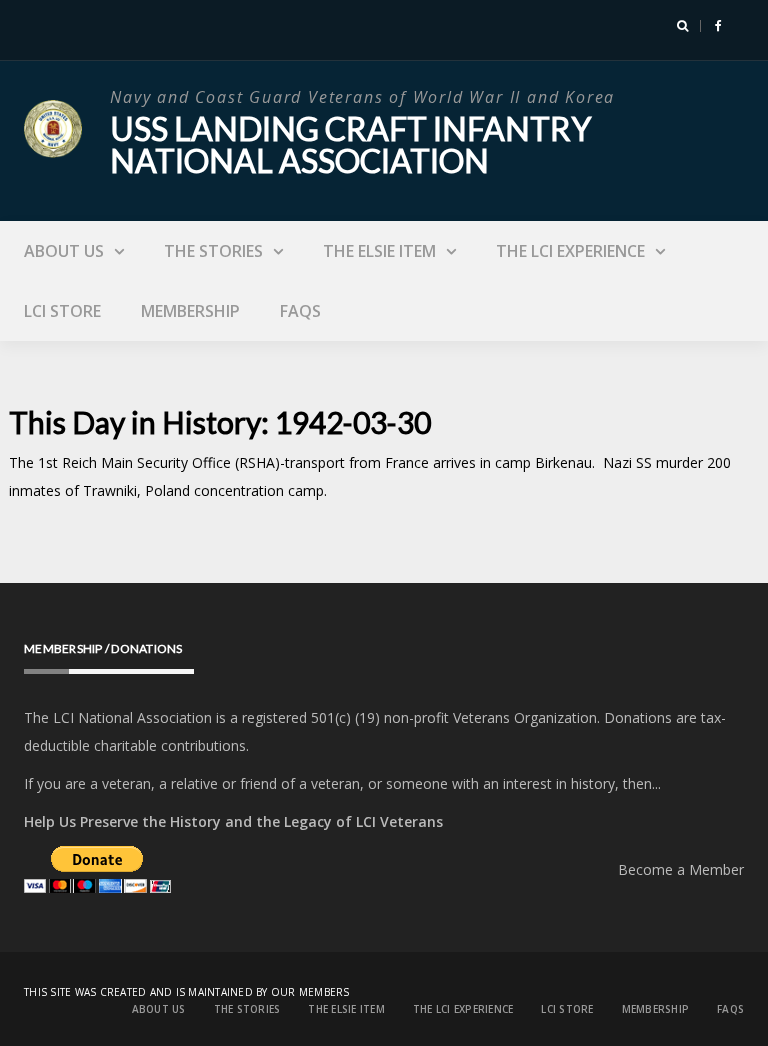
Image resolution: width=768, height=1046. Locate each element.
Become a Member (681, 869)
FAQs (300, 311)
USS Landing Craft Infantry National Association (350, 144)
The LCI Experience (570, 251)
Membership (190, 311)
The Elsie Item (379, 251)
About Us (64, 251)
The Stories (213, 251)
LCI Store (62, 311)
